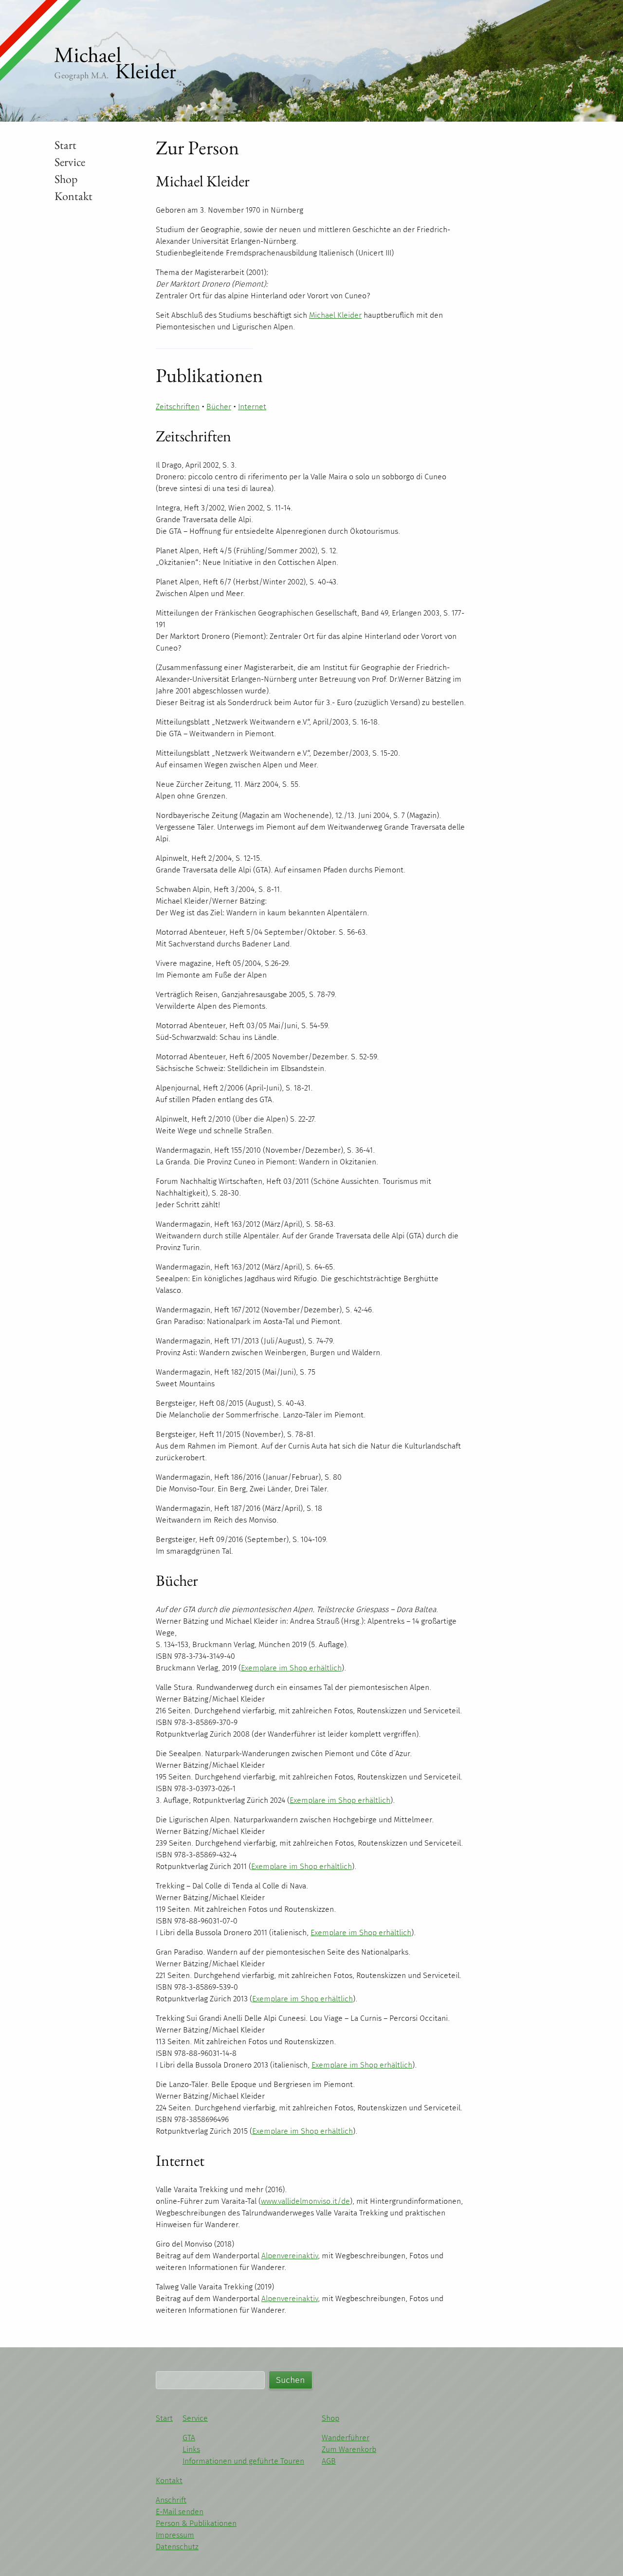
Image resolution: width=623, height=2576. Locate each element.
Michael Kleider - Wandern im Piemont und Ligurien (115, 56)
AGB (329, 2461)
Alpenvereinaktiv (290, 2256)
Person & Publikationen (196, 2523)
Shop (66, 179)
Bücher (219, 407)
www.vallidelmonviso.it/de (305, 2201)
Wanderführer (346, 2438)
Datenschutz (177, 2547)
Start (65, 145)
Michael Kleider (335, 315)
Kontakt (73, 196)
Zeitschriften (178, 407)
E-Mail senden (180, 2512)
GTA (189, 2438)
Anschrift (171, 2500)
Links (191, 2449)
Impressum (175, 2535)
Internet (252, 407)
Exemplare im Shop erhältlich (291, 1668)
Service (70, 162)
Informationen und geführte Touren (243, 2461)
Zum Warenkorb (349, 2449)
